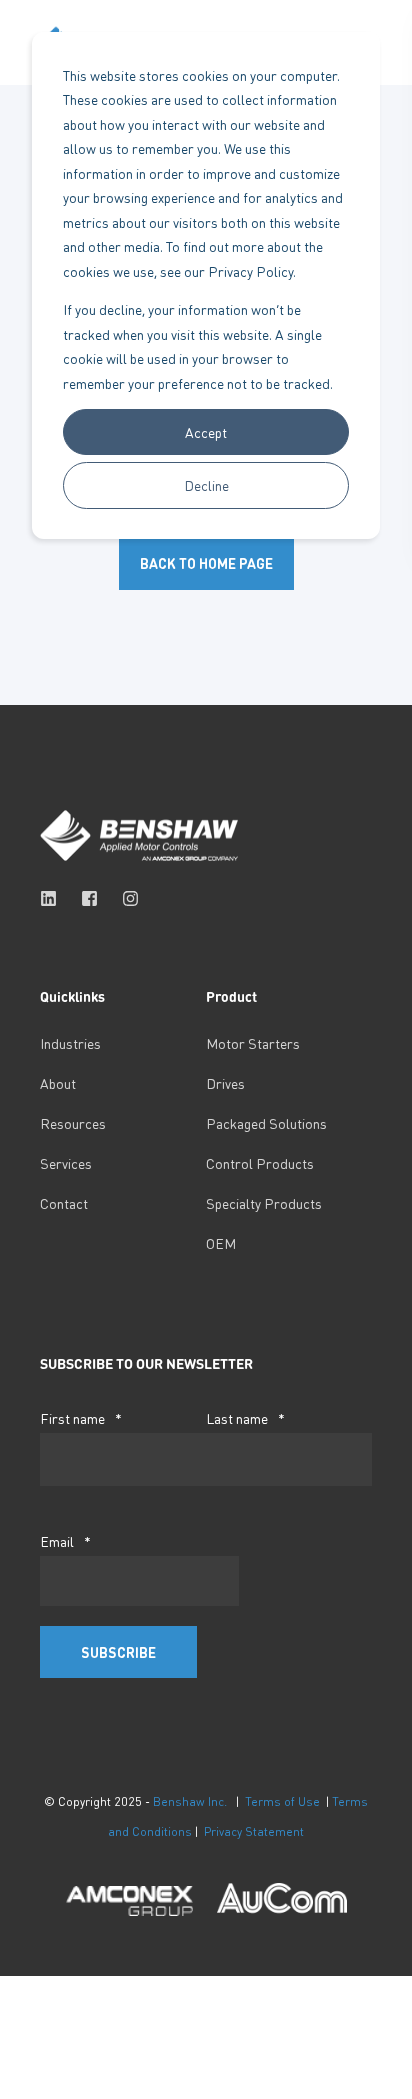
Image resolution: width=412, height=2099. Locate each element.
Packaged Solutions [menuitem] (266, 1123)
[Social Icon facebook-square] (89, 898)
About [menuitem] (58, 1083)
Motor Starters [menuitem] (253, 1043)
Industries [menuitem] (70, 1043)
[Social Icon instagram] (124, 898)
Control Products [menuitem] (260, 1163)
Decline (206, 485)
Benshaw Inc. (190, 1801)
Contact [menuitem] (64, 1203)
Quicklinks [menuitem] (72, 997)
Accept (206, 432)
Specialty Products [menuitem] (264, 1203)
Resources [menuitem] (73, 1123)
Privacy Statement (254, 1831)
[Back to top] (30, 2069)
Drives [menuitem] (225, 1083)
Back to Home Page (206, 563)
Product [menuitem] (231, 997)
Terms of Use (282, 1801)
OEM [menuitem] (221, 1243)
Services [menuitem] (66, 1163)
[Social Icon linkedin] (54, 898)
